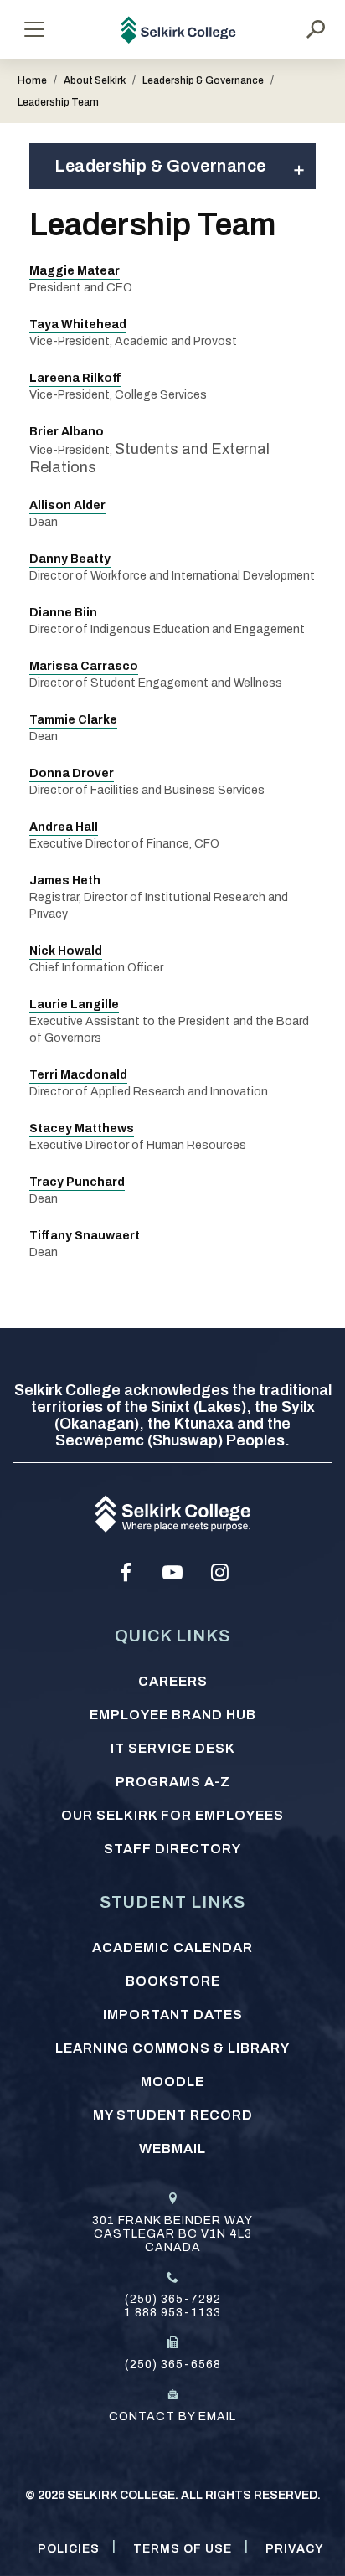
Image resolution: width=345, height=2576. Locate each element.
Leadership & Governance (203, 80)
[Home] (179, 30)
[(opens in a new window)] (126, 1573)
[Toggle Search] (316, 29)
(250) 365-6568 (173, 2365)
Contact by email (172, 2416)
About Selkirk (95, 80)
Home (32, 80)
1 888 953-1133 (172, 2313)
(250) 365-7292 (173, 2299)
